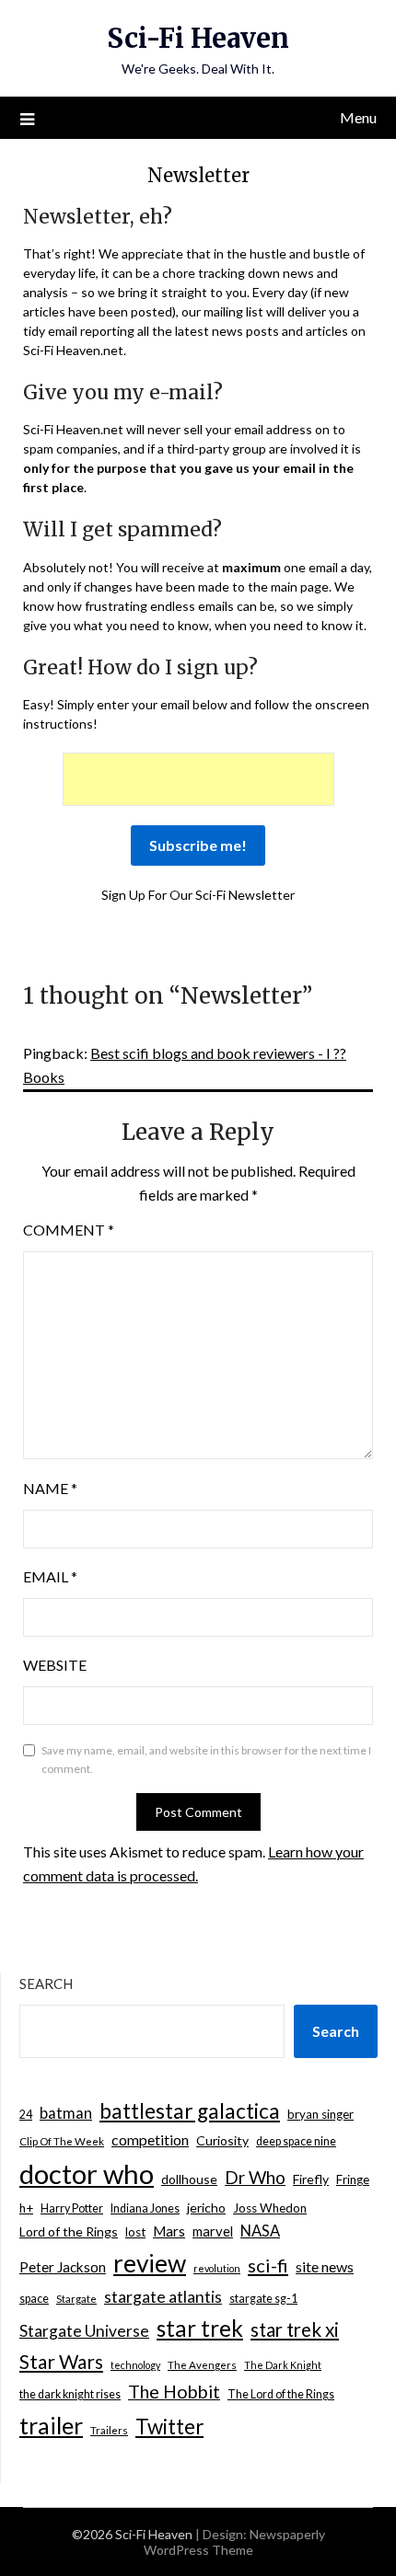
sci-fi (268, 2265)
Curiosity (222, 2140)
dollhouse (189, 2179)
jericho (206, 2208)
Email (50, 1576)
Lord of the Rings (69, 2231)
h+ (26, 2208)
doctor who (87, 2173)
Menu (358, 117)
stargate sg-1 (263, 2299)
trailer (51, 2425)
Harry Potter (72, 2208)
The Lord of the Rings (281, 2394)
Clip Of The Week (62, 2141)
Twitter (169, 2426)
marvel (213, 2231)
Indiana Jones (145, 2208)
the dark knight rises (70, 2394)
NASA (260, 2231)
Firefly (311, 2179)
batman (66, 2113)
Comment (69, 1230)
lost (135, 2232)
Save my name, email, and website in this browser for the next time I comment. (206, 1759)
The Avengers (202, 2365)
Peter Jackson (63, 2267)
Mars (169, 2231)
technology (135, 2365)
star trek (200, 2328)
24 (26, 2115)
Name (50, 1488)
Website (55, 1665)
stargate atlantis (163, 2296)
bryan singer (320, 2114)
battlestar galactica (190, 2111)
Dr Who (255, 2177)
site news (325, 2266)
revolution (217, 2268)
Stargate (76, 2299)
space (34, 2299)
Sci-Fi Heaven (198, 38)
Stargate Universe (84, 2331)
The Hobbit (174, 2392)
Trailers (109, 2430)
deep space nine (296, 2141)
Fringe (353, 2179)
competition (150, 2139)
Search (46, 1984)
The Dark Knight (283, 2365)
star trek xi (295, 2329)
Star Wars (61, 2361)
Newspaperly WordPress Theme (234, 2542)
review (150, 2263)
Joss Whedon (270, 2208)
